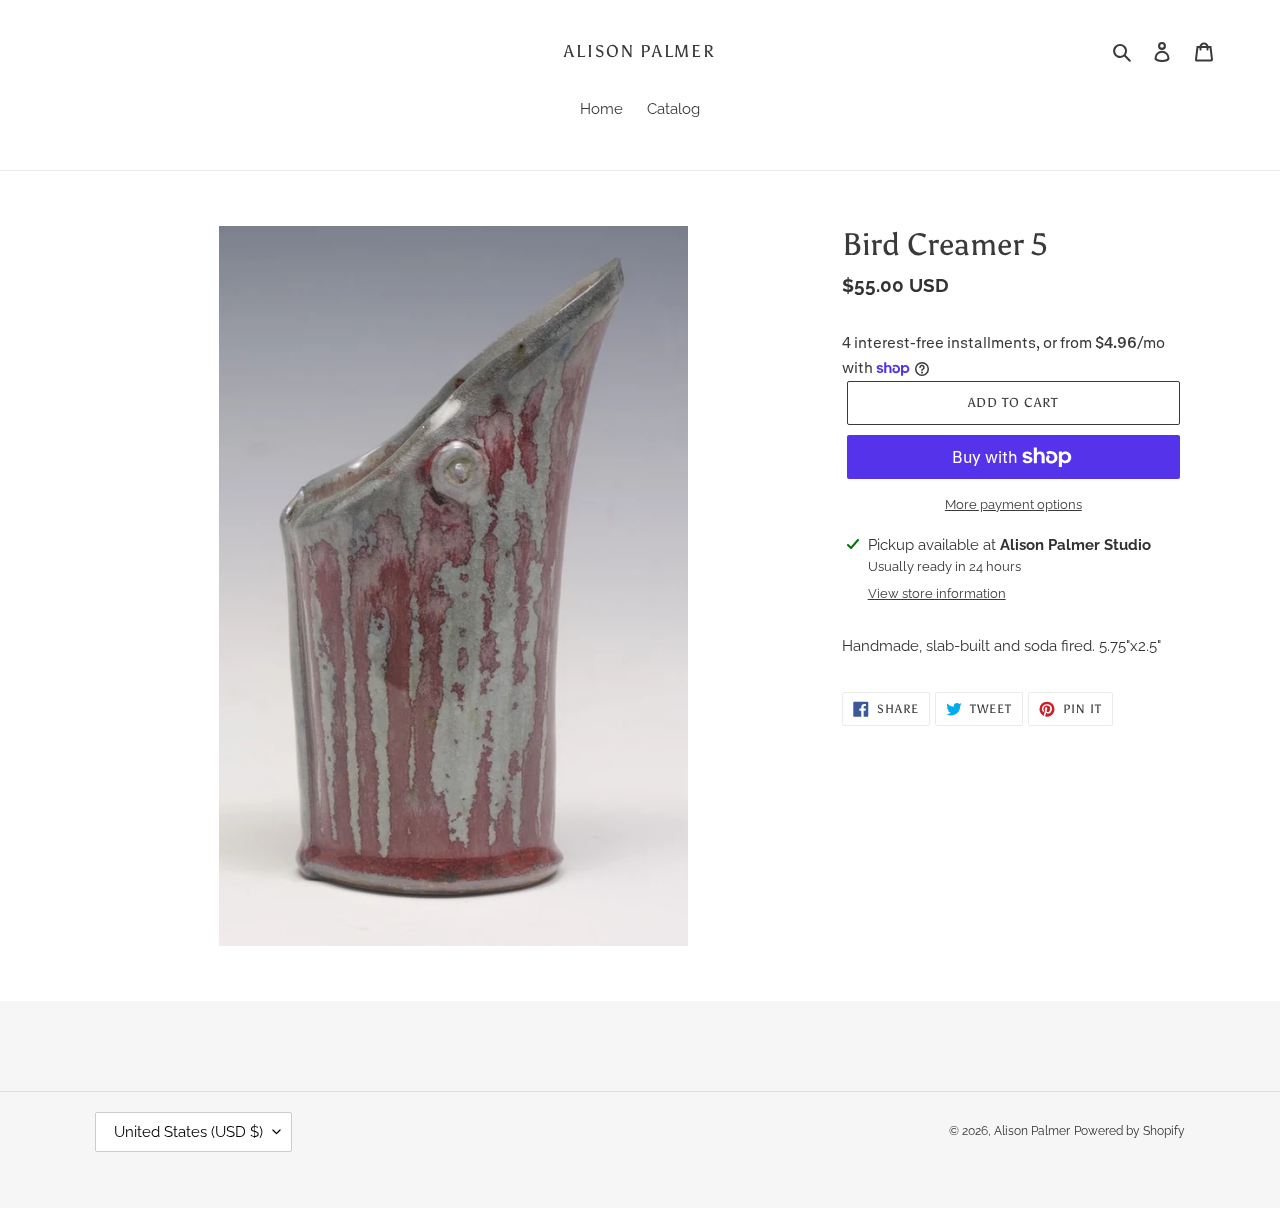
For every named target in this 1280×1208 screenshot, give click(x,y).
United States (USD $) (188, 1132)
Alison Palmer (639, 51)
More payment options (1013, 504)
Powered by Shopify (1129, 1131)
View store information (937, 593)
